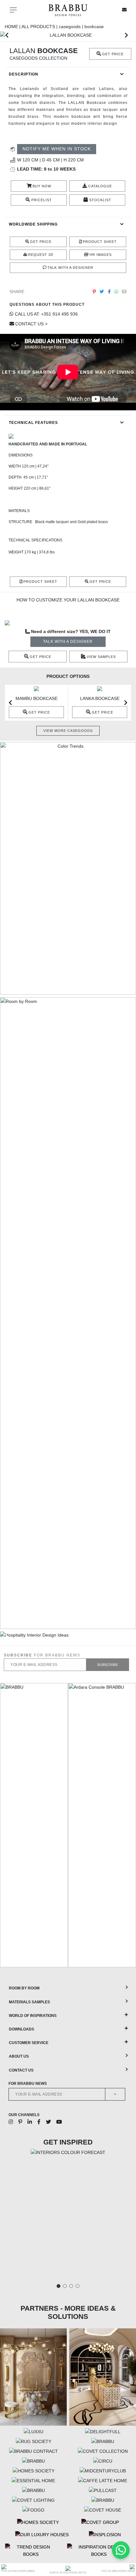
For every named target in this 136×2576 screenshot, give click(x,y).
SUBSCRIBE (108, 1665)
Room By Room (24, 1988)
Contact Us (21, 2070)
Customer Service (29, 2043)
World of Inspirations (33, 2016)
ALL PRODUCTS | (40, 27)
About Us (19, 2056)
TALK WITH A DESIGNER (68, 642)
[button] (7, 35)
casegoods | (72, 27)
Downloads (22, 2029)
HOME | (13, 27)
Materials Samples (29, 2002)
